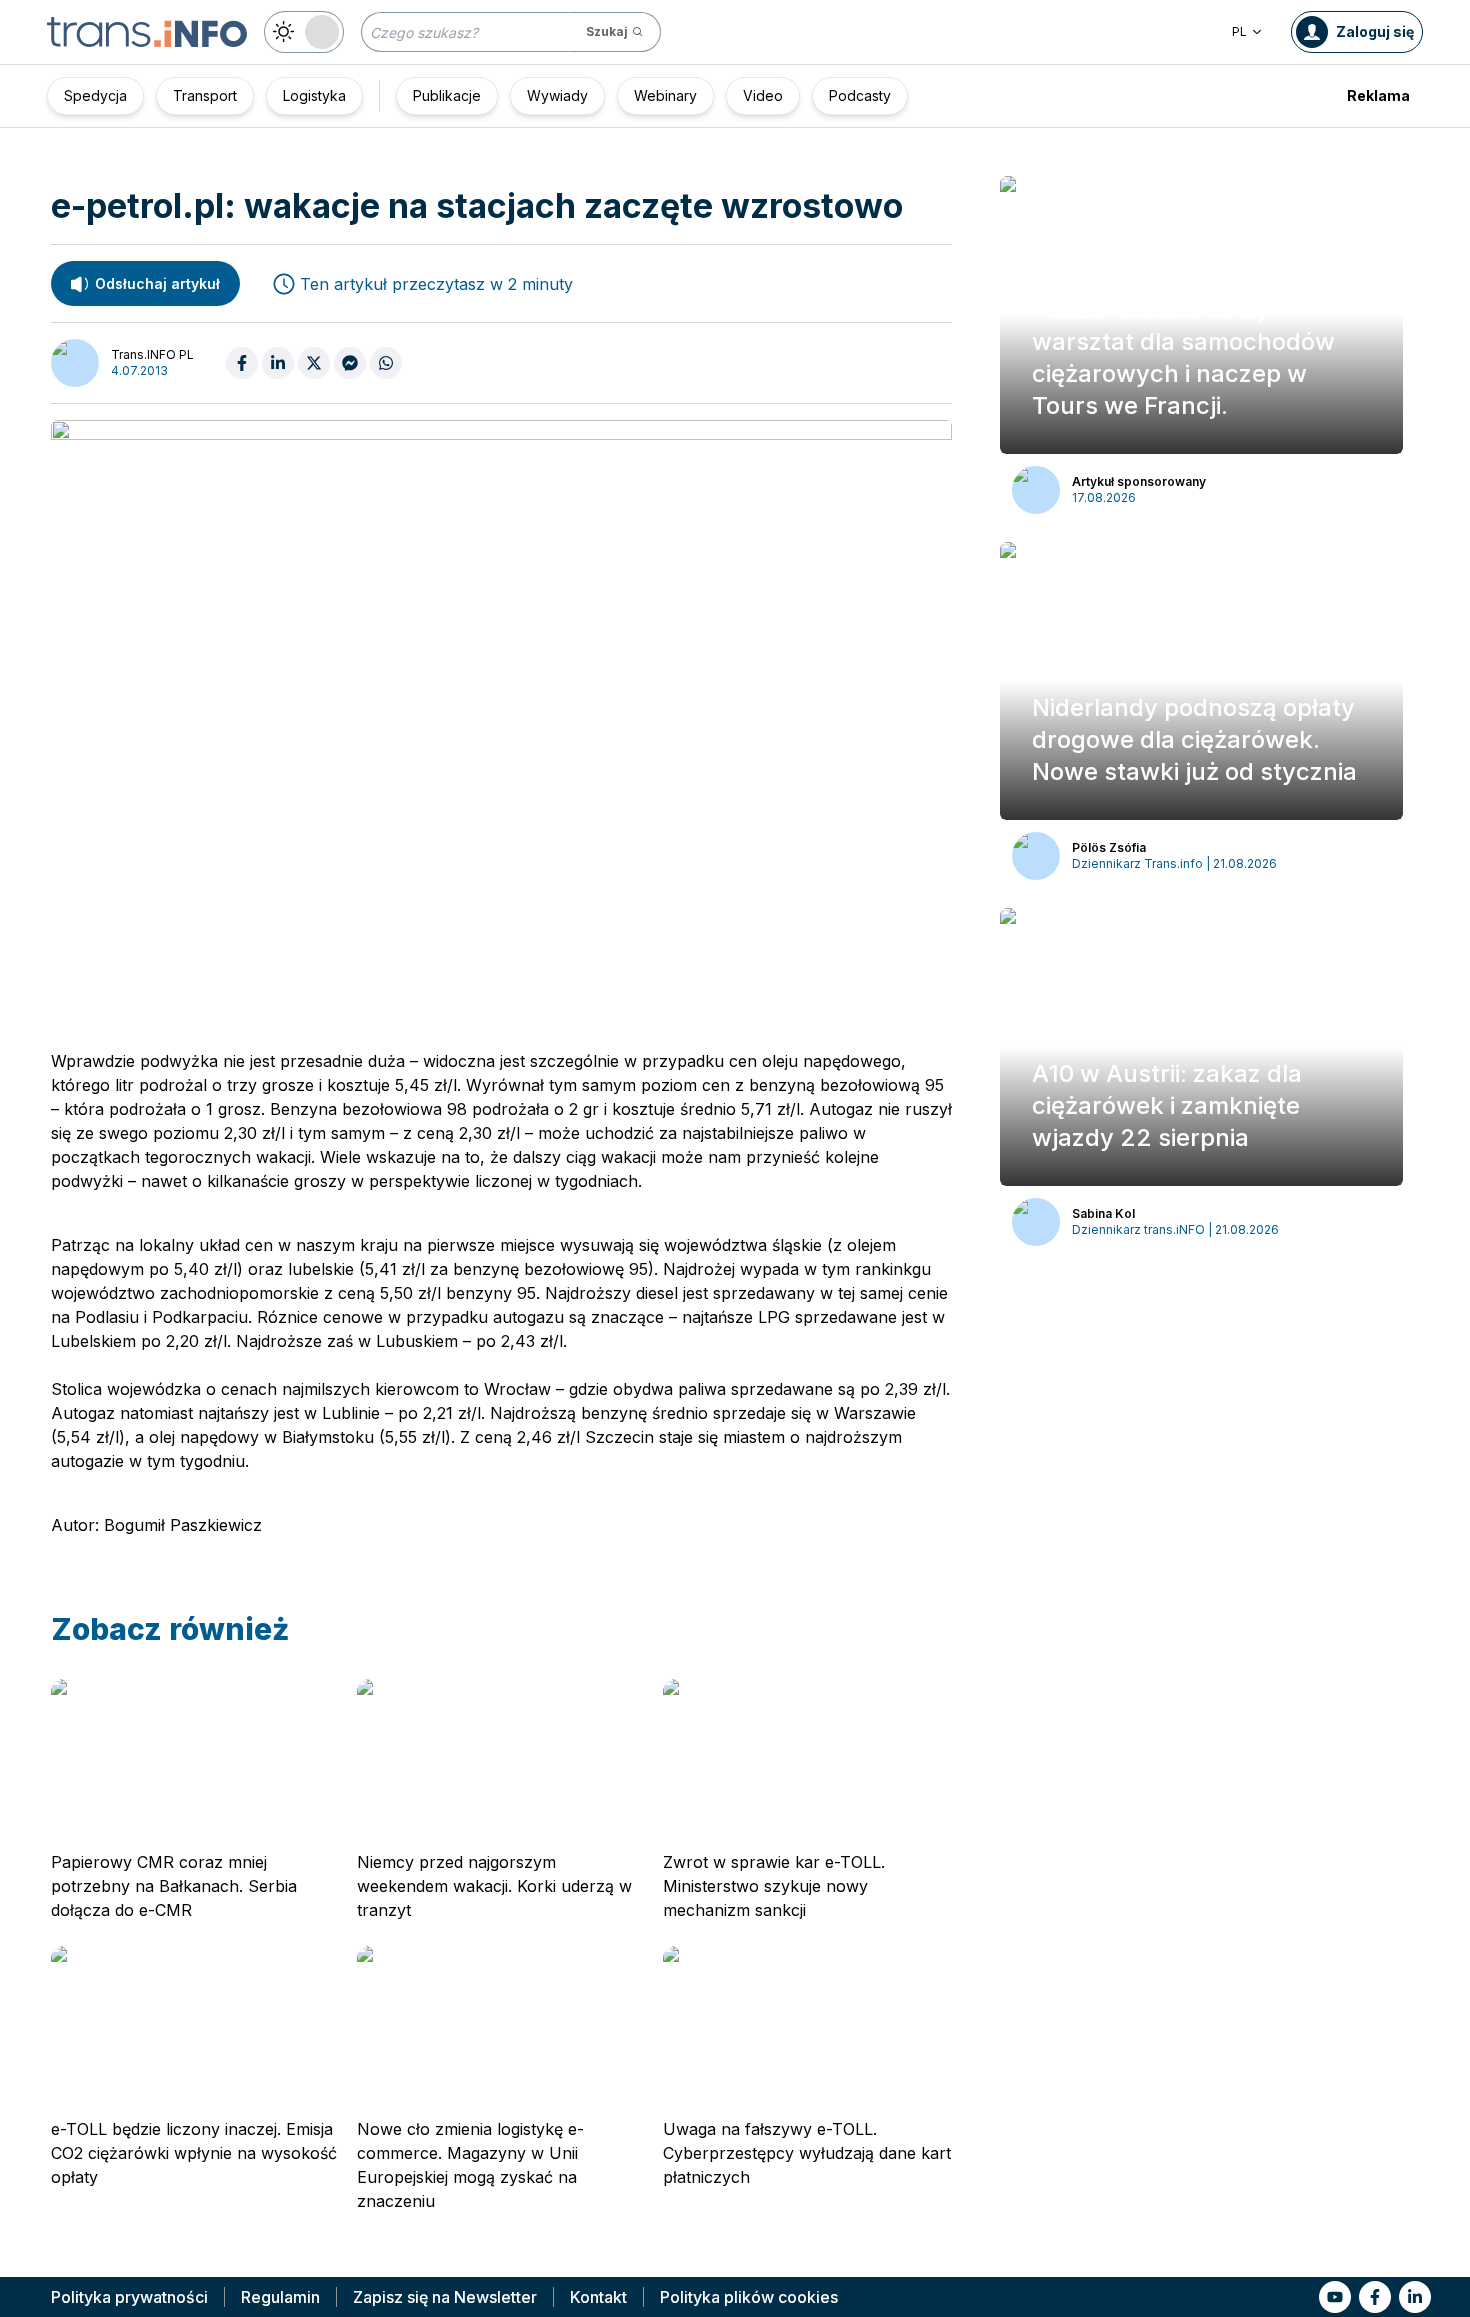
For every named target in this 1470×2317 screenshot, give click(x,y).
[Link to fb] (1375, 2297)
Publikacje (447, 95)
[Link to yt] (1335, 2297)
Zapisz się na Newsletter (445, 2297)
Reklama (1378, 95)
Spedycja (95, 95)
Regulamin (280, 2297)
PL (1239, 31)
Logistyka (314, 95)
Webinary (665, 95)
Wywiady (557, 95)
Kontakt (598, 2297)
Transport (205, 95)
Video (763, 95)
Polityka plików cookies (749, 2297)
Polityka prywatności (129, 2297)
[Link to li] (1415, 2297)
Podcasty (860, 95)
